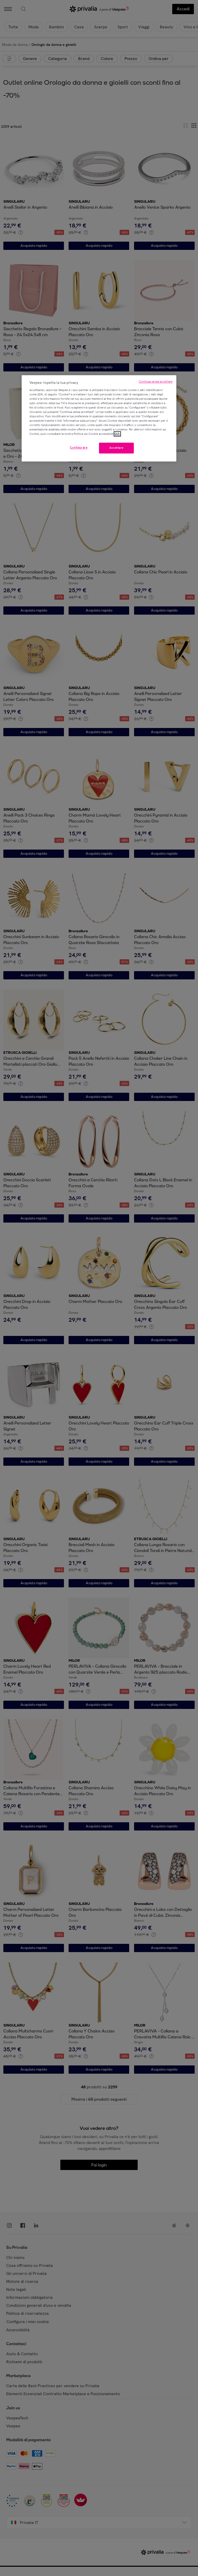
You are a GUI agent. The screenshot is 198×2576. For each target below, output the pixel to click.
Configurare (79, 448)
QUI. (117, 434)
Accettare (116, 448)
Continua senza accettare (156, 382)
